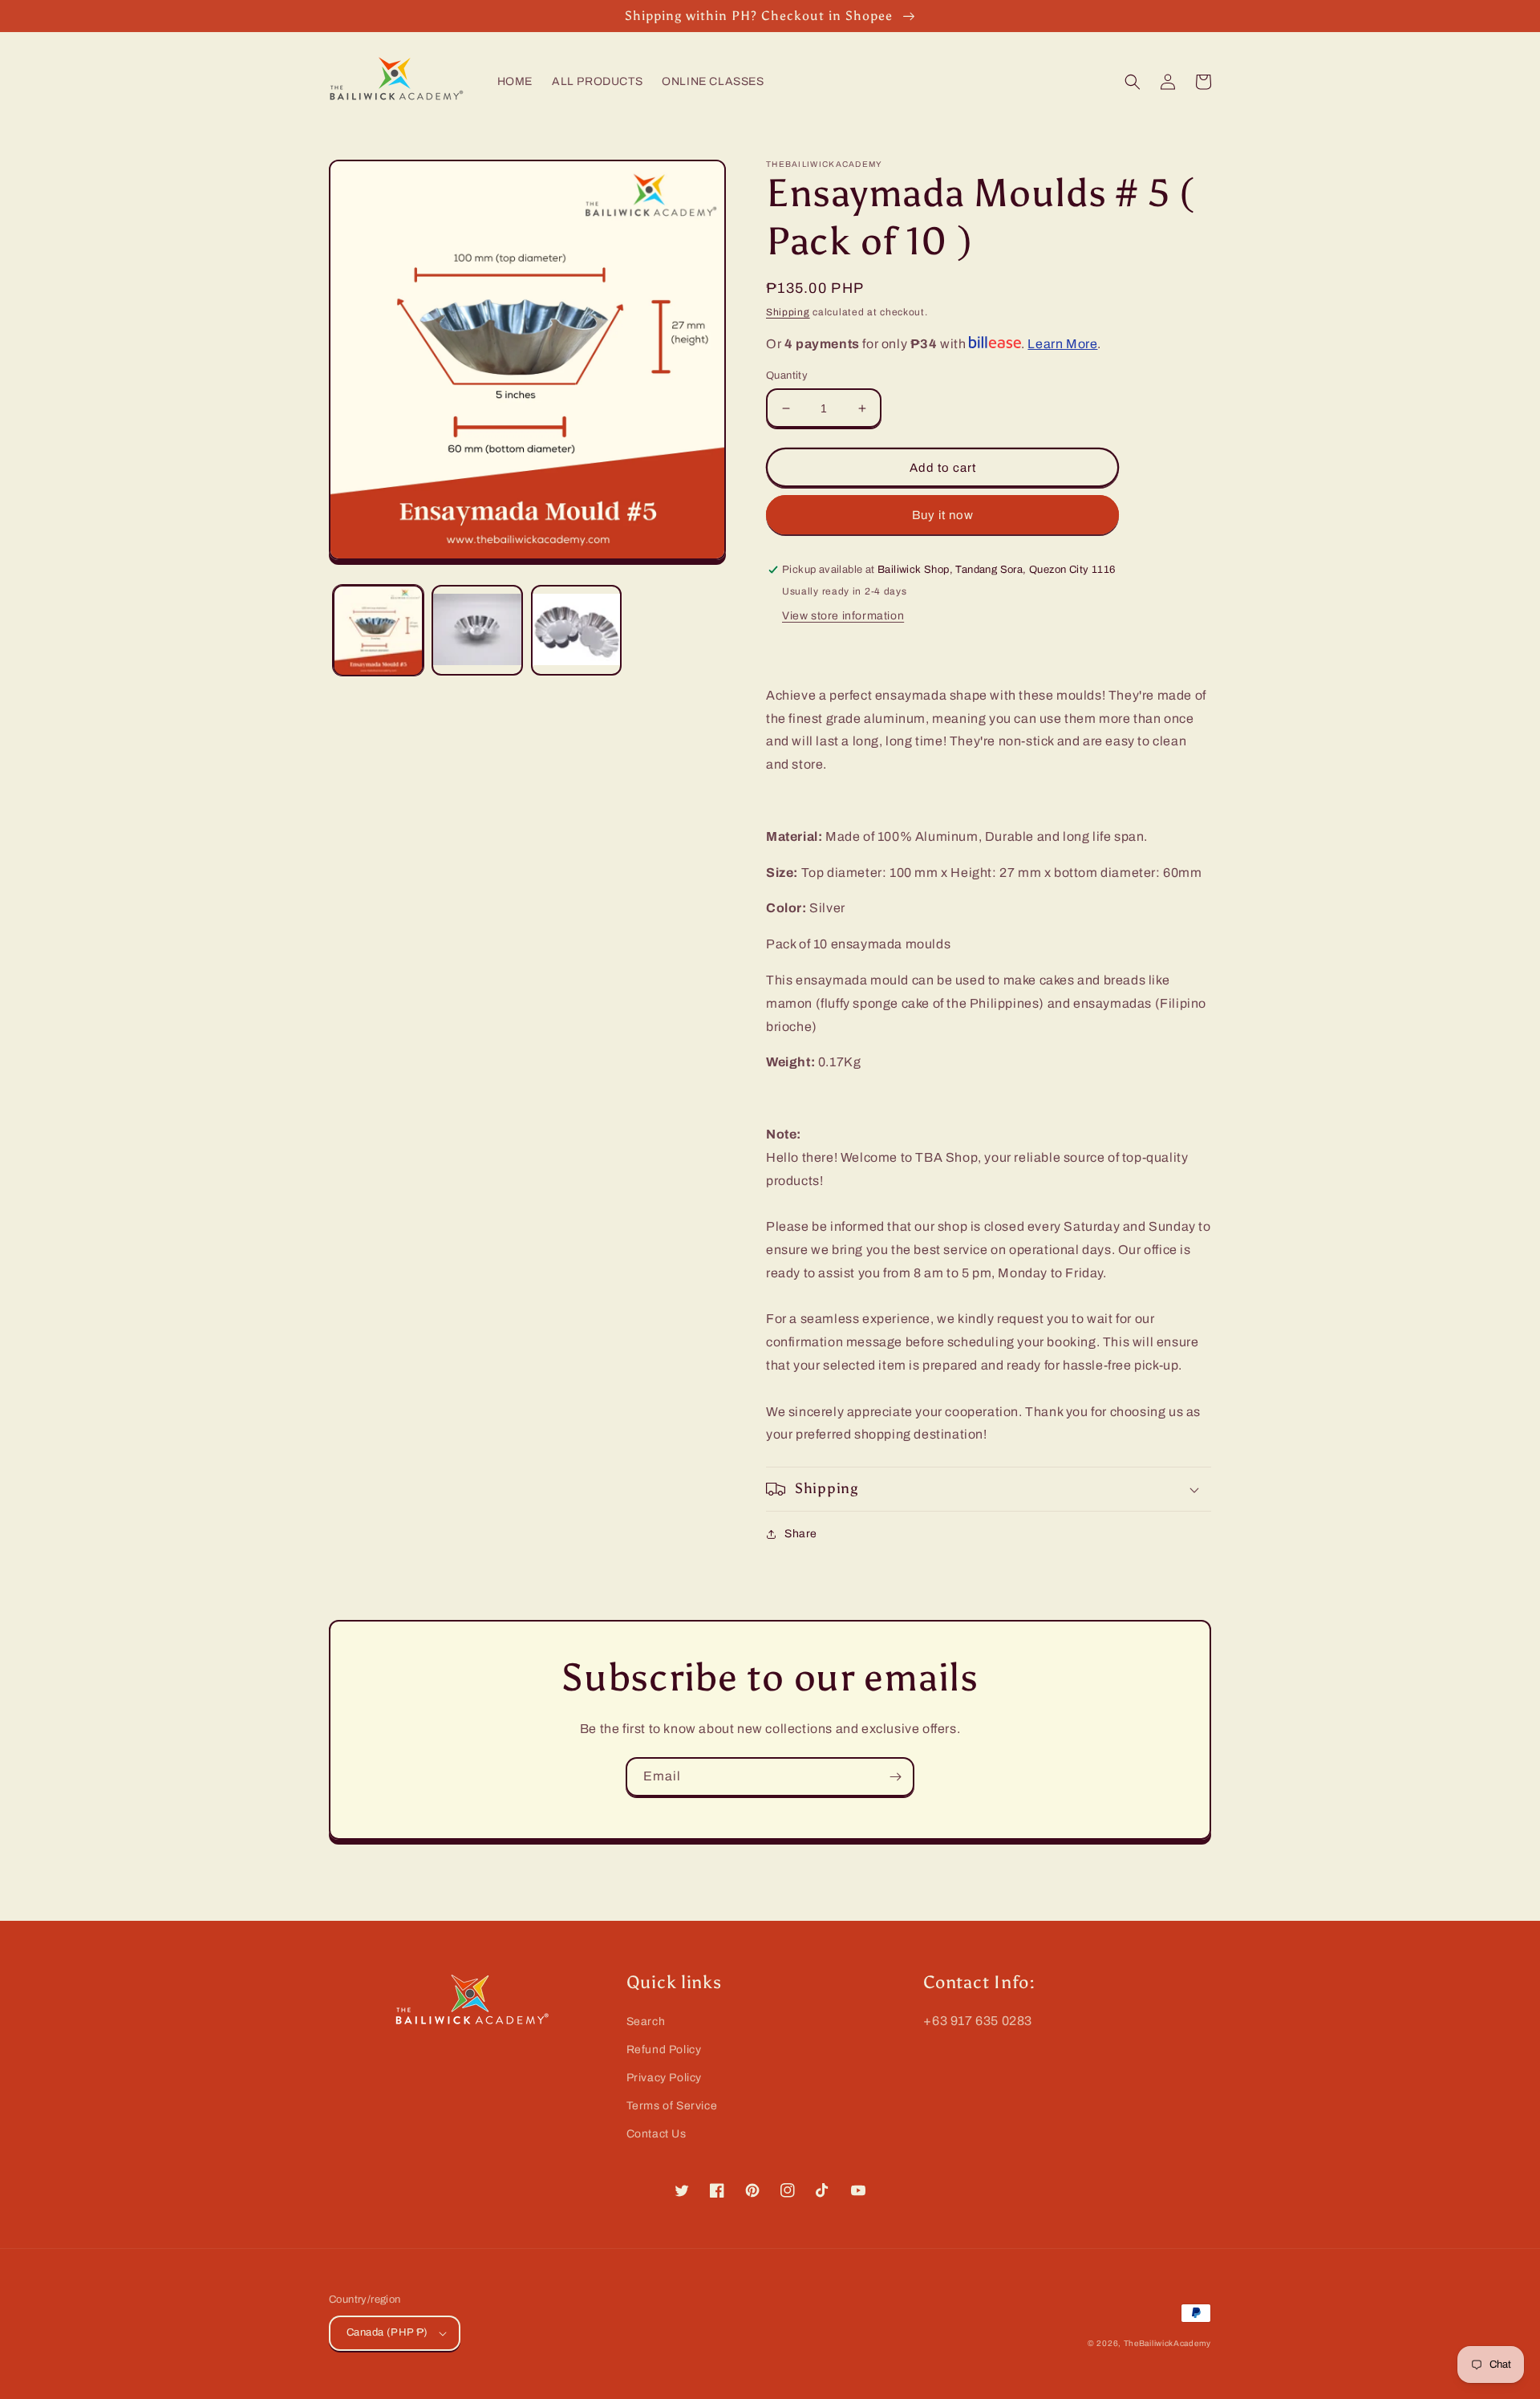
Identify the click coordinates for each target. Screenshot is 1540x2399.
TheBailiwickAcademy (1167, 2343)
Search (646, 2021)
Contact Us (657, 2134)
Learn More (1062, 344)
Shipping (788, 312)
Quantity (787, 375)
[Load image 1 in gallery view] (378, 630)
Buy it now (943, 515)
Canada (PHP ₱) (387, 2332)
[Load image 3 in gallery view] (576, 630)
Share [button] (801, 1534)
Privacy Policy (664, 2078)
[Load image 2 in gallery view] (477, 630)
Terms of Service (672, 2106)
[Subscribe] (895, 1777)
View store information (843, 616)
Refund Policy (664, 2050)
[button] (1133, 82)
